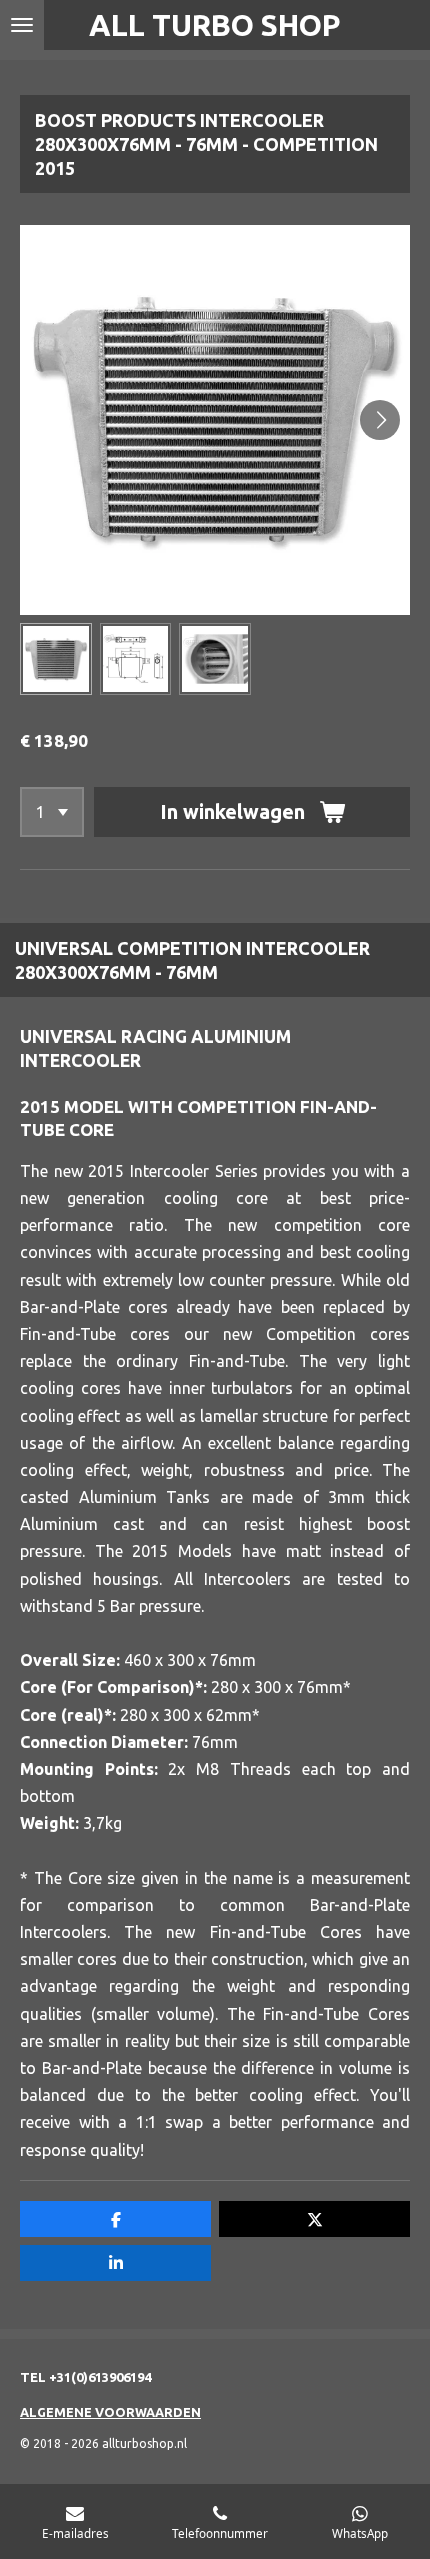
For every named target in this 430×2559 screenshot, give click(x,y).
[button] (56, 659)
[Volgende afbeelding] (380, 420)
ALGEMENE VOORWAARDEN (110, 2412)
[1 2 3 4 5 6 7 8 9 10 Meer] (52, 812)
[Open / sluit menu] (22, 25)
